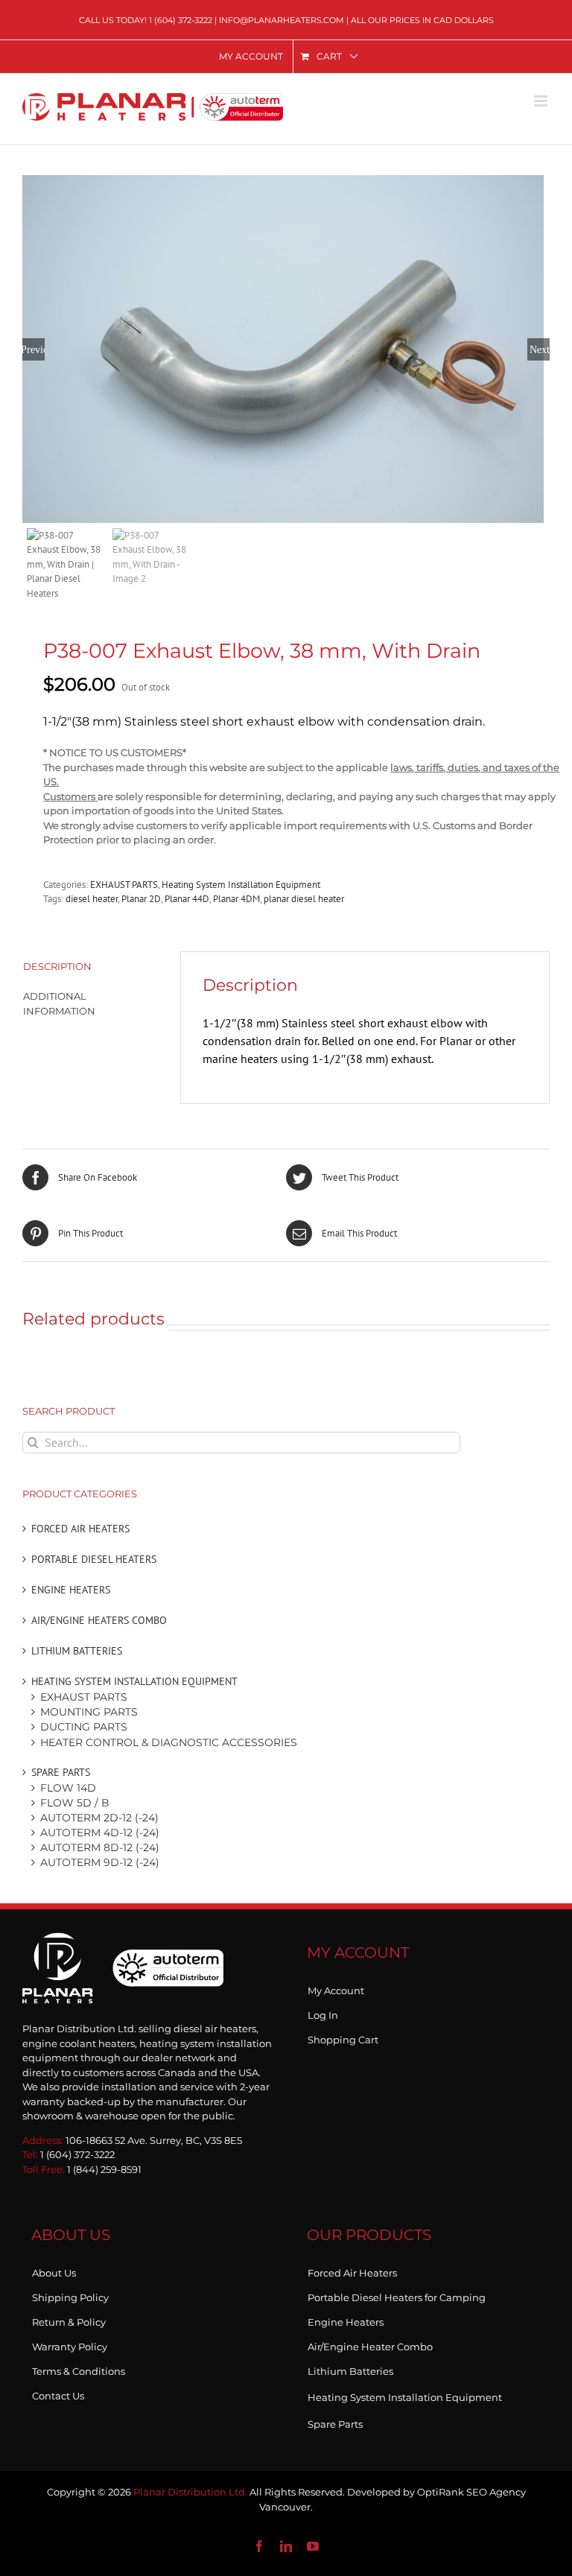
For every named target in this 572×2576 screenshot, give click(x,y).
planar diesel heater (304, 899)
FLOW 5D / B (75, 1803)
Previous (34, 349)
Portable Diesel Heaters (94, 1559)
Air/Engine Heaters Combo (99, 1620)
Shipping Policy (70, 2294)
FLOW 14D (68, 1788)
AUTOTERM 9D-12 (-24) (100, 1862)
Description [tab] (57, 966)
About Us (54, 2270)
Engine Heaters (71, 1590)
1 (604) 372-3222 (181, 20)
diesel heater (92, 899)
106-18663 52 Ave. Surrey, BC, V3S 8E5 (154, 2140)
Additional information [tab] (59, 1003)
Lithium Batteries (77, 1651)
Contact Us (58, 2393)
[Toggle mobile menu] (542, 101)
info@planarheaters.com (282, 20)
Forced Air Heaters (80, 1529)
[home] (123, 1948)
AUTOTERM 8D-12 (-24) (100, 1847)
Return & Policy (69, 2319)
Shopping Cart (343, 2037)
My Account (336, 1987)
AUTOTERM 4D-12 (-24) (100, 1833)
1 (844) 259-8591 (104, 2169)
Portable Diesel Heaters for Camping (397, 2294)
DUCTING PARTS (84, 1727)
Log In (323, 2012)
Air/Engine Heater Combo (370, 2344)
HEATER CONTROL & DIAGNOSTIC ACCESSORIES (169, 1742)
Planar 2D (141, 899)
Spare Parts (61, 1772)
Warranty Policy (70, 2344)
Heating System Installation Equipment (241, 885)
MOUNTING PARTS (89, 1712)
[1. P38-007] (286, 349)
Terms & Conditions (79, 2368)
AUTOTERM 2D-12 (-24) (99, 1818)
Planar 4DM (236, 899)
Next (540, 349)
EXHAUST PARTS (124, 885)
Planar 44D (187, 899)
